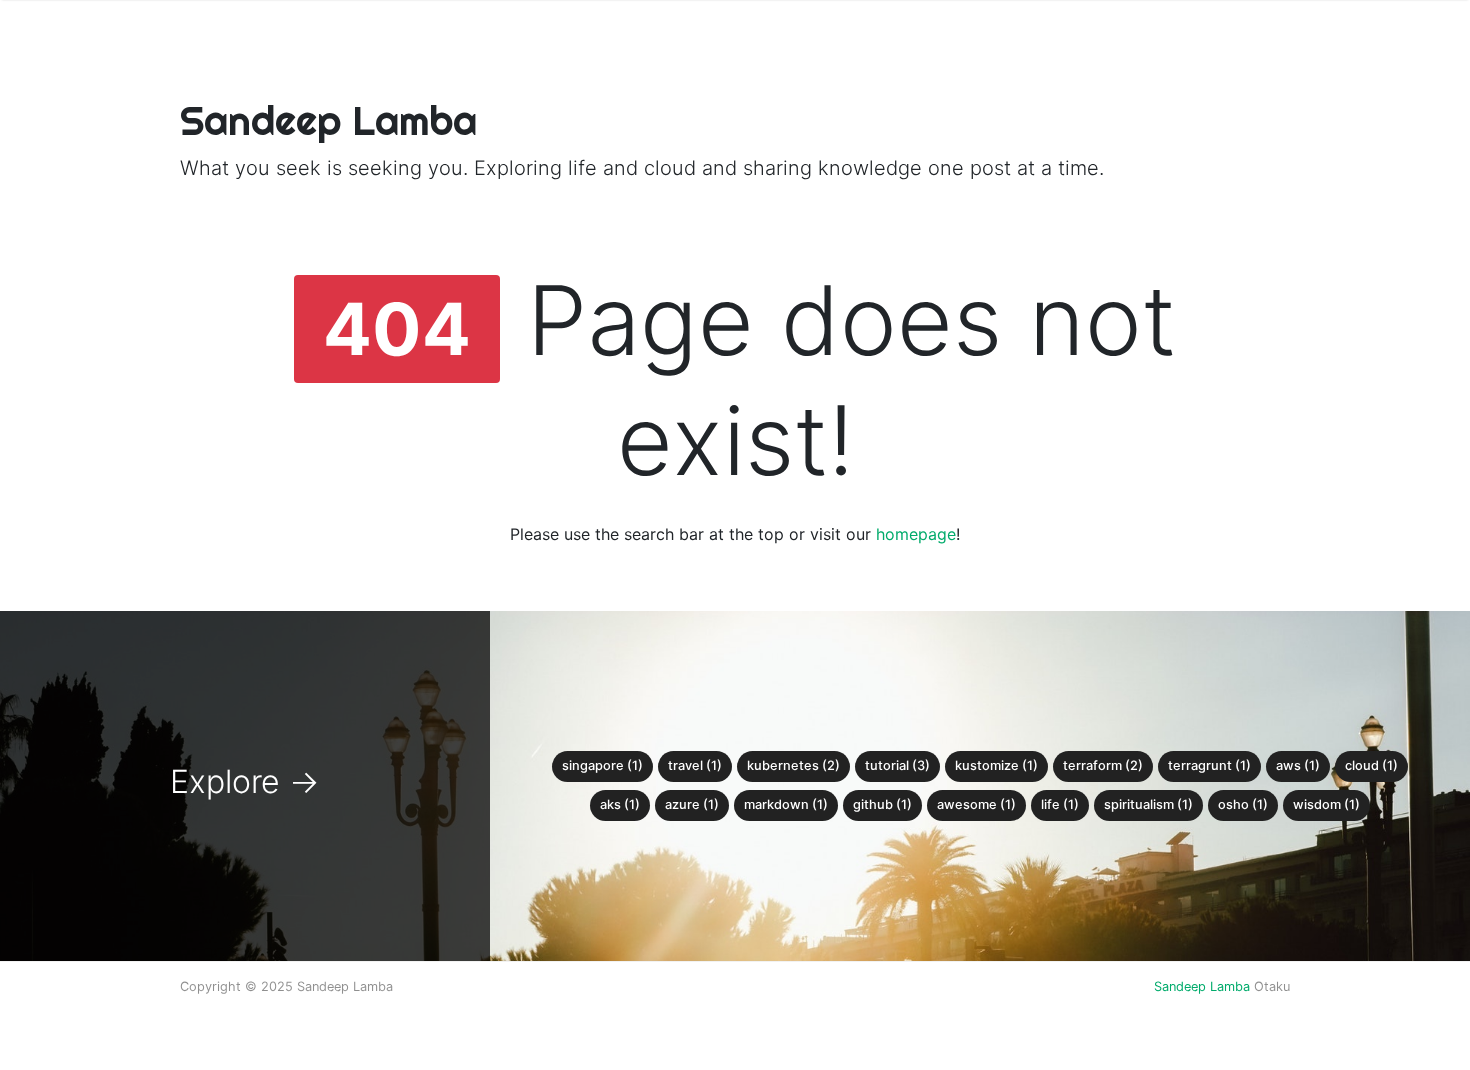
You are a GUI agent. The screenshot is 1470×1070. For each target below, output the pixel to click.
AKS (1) (620, 804)
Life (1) (1060, 804)
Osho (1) (1243, 804)
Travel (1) (695, 765)
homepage (916, 534)
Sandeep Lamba (1202, 986)
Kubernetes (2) (793, 765)
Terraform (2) (1103, 765)
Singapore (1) (602, 765)
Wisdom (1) (1326, 804)
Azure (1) (692, 804)
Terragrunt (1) (1209, 765)
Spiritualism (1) (1148, 804)
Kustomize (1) (996, 765)
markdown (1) (786, 804)
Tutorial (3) (897, 765)
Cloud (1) (1371, 765)
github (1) (882, 804)
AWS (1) (1298, 765)
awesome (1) (976, 804)
